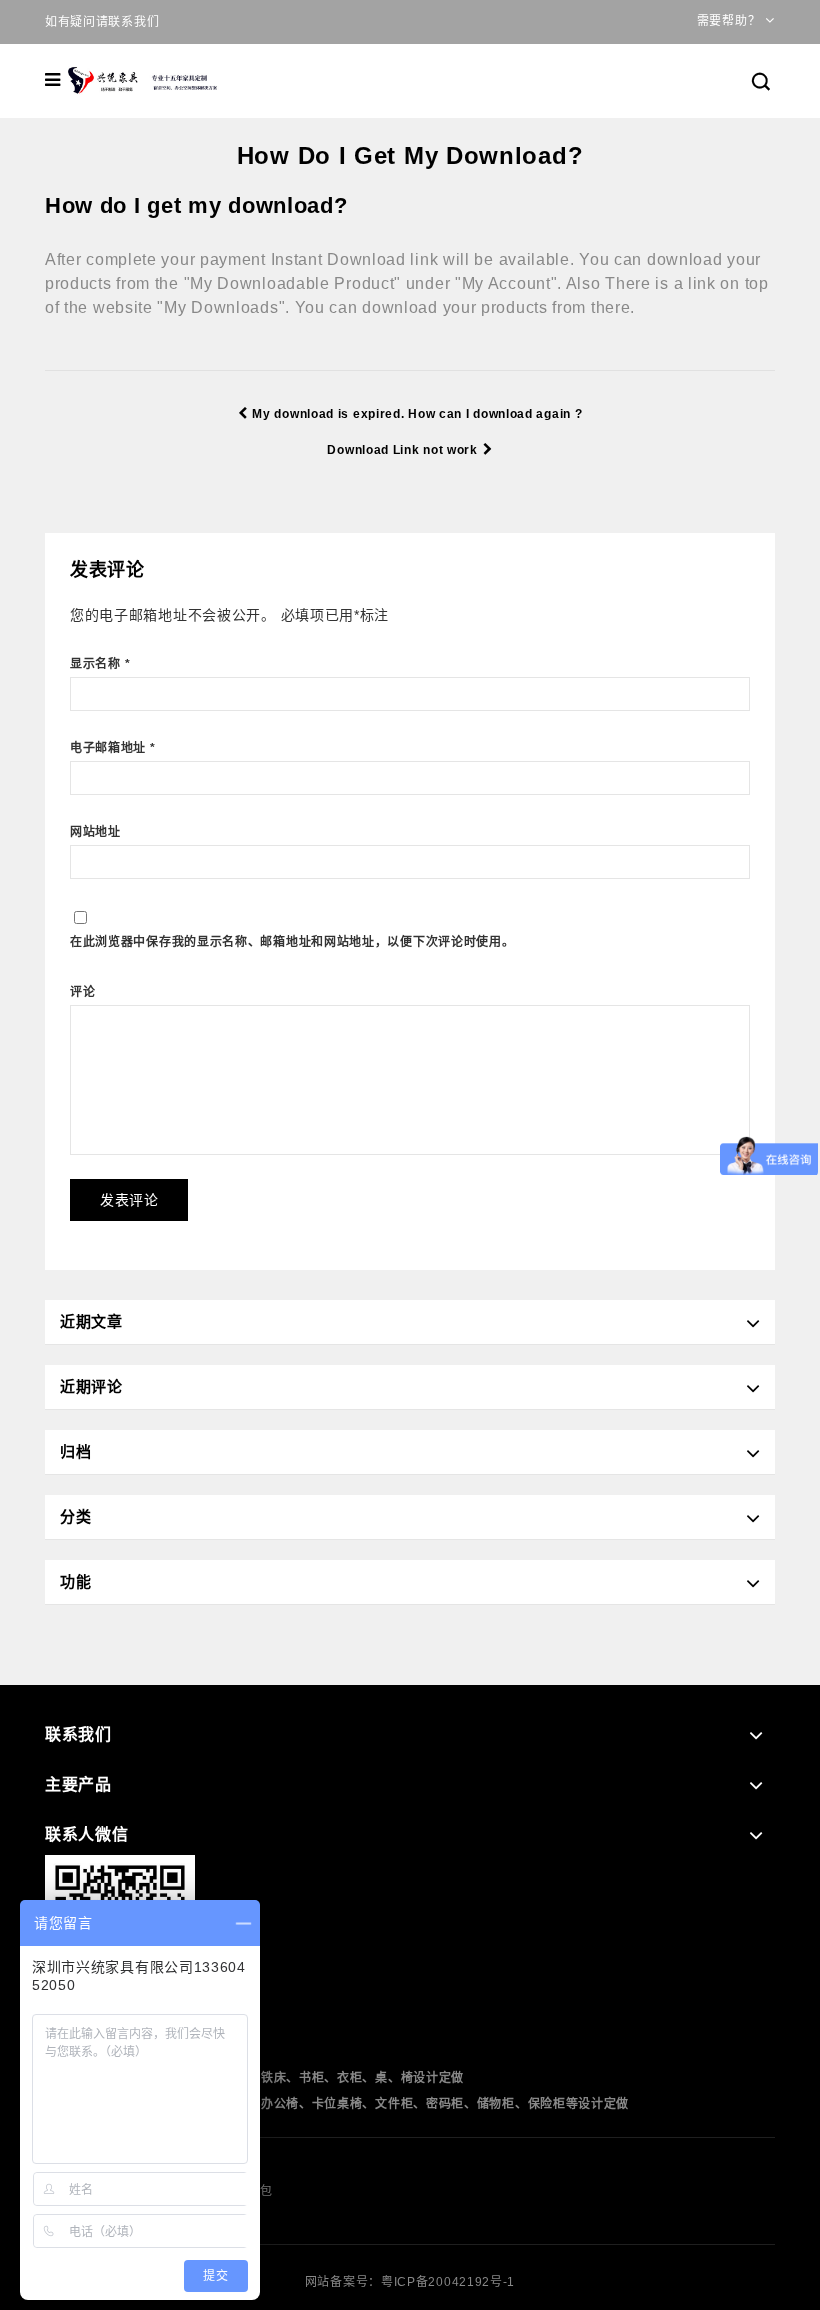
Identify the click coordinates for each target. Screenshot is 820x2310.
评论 (82, 992)
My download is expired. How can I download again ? (417, 414)
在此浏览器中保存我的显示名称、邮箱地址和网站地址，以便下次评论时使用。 (292, 942)
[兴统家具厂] (144, 80)
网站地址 (95, 832)
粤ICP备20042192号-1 (448, 2282)
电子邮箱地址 (113, 748)
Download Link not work (402, 450)
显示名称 (100, 664)
